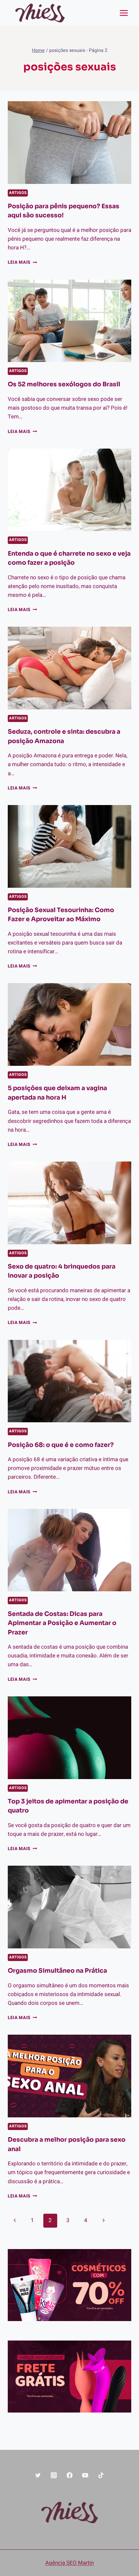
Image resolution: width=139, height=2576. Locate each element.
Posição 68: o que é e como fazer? (61, 1445)
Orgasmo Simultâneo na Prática (57, 1971)
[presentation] (69, 143)
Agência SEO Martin (69, 2563)
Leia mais (22, 262)
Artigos (18, 193)
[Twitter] (38, 2475)
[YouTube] (85, 2475)
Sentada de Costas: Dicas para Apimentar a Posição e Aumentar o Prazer (62, 1623)
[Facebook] (69, 2475)
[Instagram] (54, 2475)
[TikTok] (101, 2475)
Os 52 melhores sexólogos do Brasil (64, 384)
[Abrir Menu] (124, 13)
